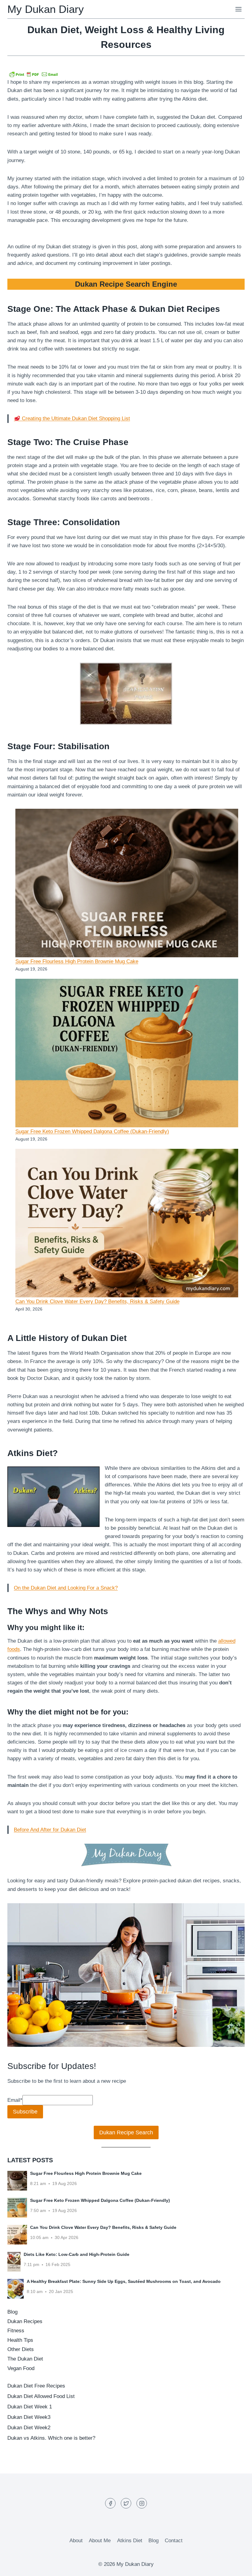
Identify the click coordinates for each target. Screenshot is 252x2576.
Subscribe (25, 2112)
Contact (174, 2541)
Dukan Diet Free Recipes (36, 2386)
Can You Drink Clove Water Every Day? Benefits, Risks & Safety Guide (97, 1302)
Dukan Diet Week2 (29, 2428)
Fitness (16, 2331)
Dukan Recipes (25, 2321)
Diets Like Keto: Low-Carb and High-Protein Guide (77, 2254)
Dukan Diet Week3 (29, 2417)
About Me (100, 2541)
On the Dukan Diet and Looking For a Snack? (66, 1588)
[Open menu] (238, 9)
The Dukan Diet (25, 2359)
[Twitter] (126, 2503)
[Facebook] (110, 2503)
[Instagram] (142, 2503)
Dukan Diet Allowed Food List (41, 2396)
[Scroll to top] (236, 2567)
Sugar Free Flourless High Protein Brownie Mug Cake (77, 961)
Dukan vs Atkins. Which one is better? (51, 2438)
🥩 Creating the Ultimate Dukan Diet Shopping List (72, 418)
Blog (12, 2312)
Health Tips (20, 2340)
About (76, 2541)
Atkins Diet (130, 2541)
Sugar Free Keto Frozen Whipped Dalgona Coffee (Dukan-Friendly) (92, 1131)
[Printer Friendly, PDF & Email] (33, 74)
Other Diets (21, 2349)
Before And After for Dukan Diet (50, 1830)
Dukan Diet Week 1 (30, 2407)
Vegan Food (21, 2368)
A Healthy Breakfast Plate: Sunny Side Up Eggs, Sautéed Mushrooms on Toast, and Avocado (124, 2281)
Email (15, 2100)
